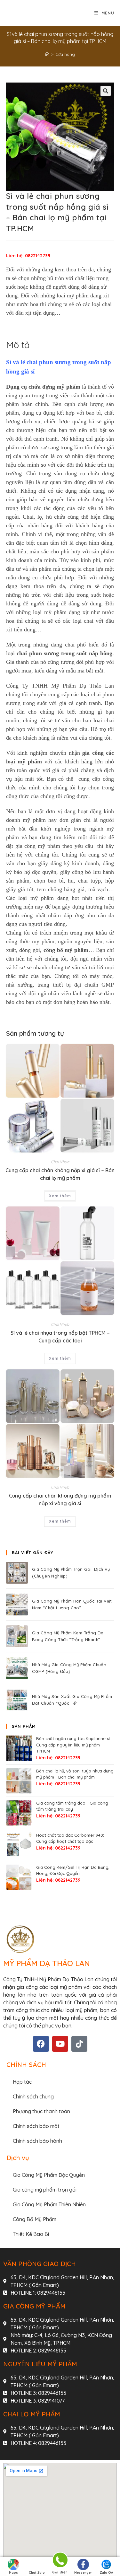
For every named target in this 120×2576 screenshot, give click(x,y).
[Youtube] (60, 2044)
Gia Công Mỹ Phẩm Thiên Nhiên (49, 2204)
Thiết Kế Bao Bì (31, 2234)
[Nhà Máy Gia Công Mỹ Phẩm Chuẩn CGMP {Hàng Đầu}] (17, 1668)
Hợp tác (22, 2082)
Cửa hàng (65, 54)
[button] (106, 91)
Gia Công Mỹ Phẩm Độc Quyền (49, 2175)
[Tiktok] (79, 2044)
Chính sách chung (33, 2097)
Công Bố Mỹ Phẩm (35, 2219)
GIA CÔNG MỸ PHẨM (34, 2306)
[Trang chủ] (47, 54)
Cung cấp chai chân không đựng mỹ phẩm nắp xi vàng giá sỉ (60, 1499)
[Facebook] (41, 2044)
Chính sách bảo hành (37, 2141)
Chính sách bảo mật (36, 2126)
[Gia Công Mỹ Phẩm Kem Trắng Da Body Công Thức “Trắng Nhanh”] (17, 1636)
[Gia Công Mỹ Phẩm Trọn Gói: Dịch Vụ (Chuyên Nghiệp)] (17, 1573)
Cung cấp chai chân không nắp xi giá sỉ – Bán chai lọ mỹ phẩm (60, 1174)
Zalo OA (106, 2573)
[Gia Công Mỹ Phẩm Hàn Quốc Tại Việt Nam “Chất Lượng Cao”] (17, 1605)
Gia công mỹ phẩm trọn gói (45, 2190)
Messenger (83, 2573)
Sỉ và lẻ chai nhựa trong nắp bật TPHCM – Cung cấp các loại (60, 1337)
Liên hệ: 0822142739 (28, 256)
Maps (13, 2573)
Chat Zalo (37, 2573)
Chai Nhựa (60, 1162)
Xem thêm (60, 1196)
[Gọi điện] (60, 2561)
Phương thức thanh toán (41, 2111)
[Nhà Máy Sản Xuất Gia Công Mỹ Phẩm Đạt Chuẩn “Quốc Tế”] (17, 1700)
